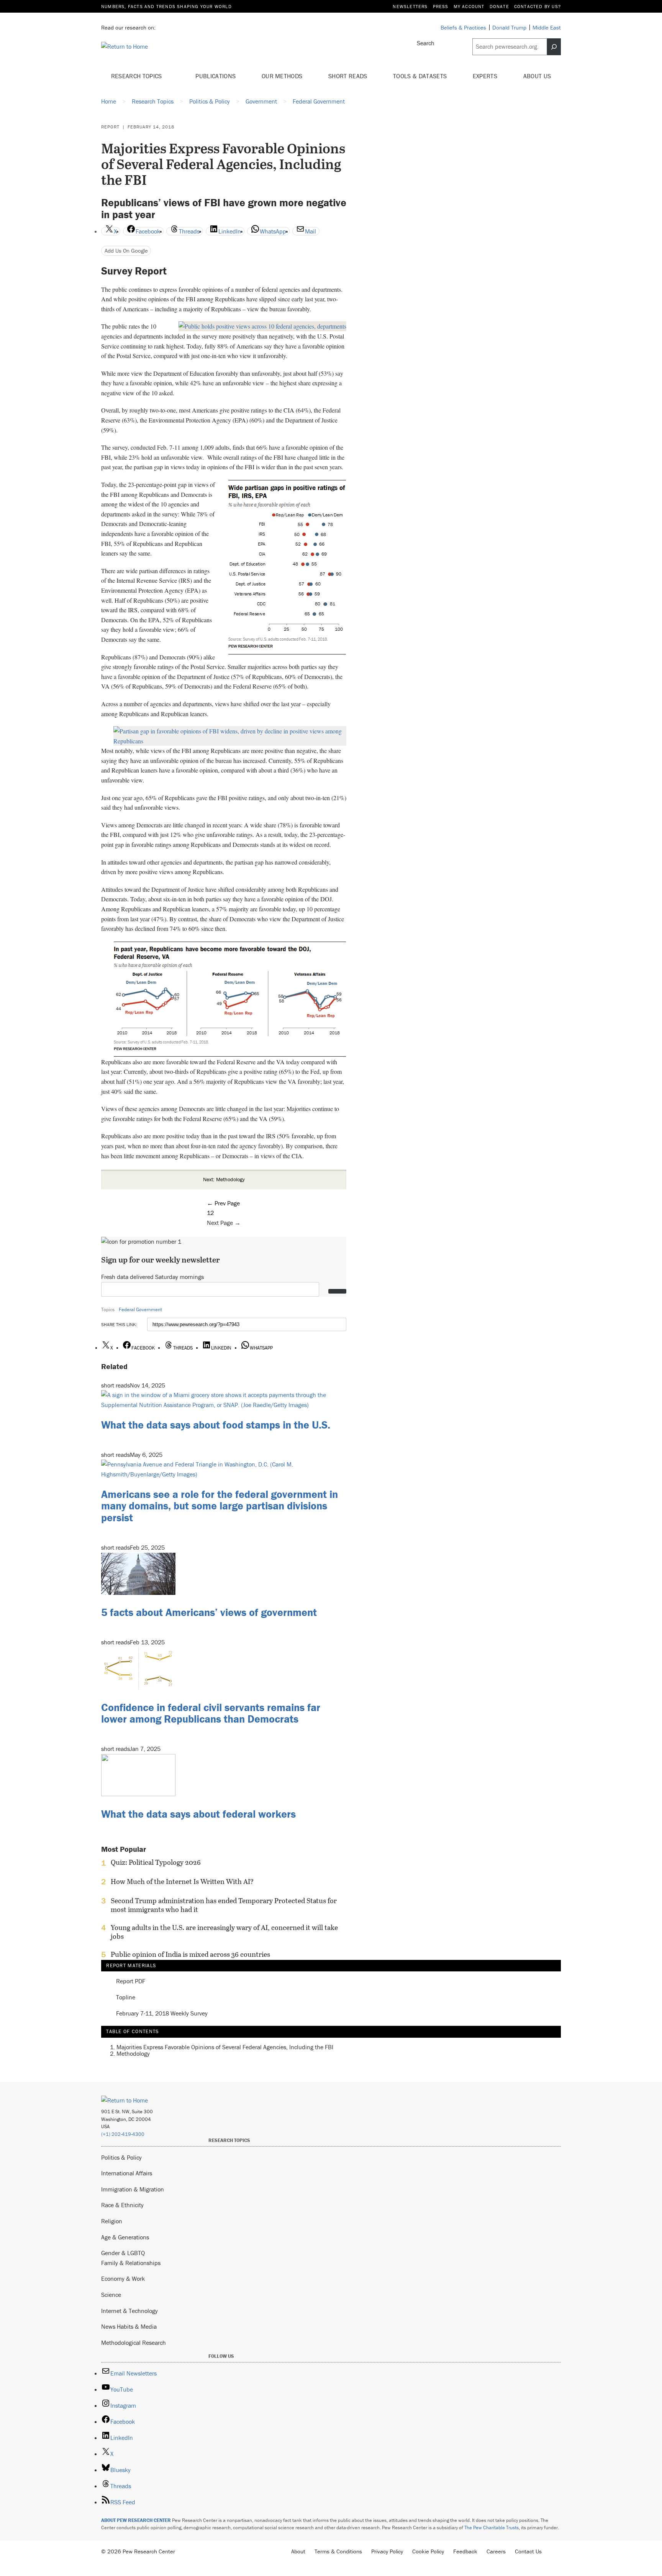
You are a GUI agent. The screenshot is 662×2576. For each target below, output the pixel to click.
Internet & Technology (129, 2311)
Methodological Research (134, 2343)
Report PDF (131, 1981)
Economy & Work (123, 2278)
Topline (126, 1997)
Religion (112, 2221)
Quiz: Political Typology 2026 (156, 1863)
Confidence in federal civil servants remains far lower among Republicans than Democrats (211, 1713)
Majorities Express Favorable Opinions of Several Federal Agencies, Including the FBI (225, 2047)
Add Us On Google (126, 251)
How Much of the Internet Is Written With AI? (182, 1882)
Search (426, 43)
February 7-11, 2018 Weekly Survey (162, 2014)
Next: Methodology (224, 1179)
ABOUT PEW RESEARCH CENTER (136, 2520)
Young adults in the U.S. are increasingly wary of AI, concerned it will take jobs (224, 1932)
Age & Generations (125, 2237)
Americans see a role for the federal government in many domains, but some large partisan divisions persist (220, 1506)
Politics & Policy (121, 2157)
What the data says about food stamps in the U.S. (216, 1425)
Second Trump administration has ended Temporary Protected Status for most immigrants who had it (224, 1905)
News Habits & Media (129, 2326)
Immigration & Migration (133, 2189)
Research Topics (137, 76)
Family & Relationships (131, 2263)
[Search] (554, 47)
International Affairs (127, 2173)
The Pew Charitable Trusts (492, 2528)
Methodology (133, 2053)
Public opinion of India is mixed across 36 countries (190, 1955)
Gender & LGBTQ (123, 2253)
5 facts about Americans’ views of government (209, 1612)
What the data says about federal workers (198, 1814)
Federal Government (140, 1309)
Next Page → (224, 1223)
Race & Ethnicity (122, 2205)
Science (111, 2295)
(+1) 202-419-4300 (123, 2134)
